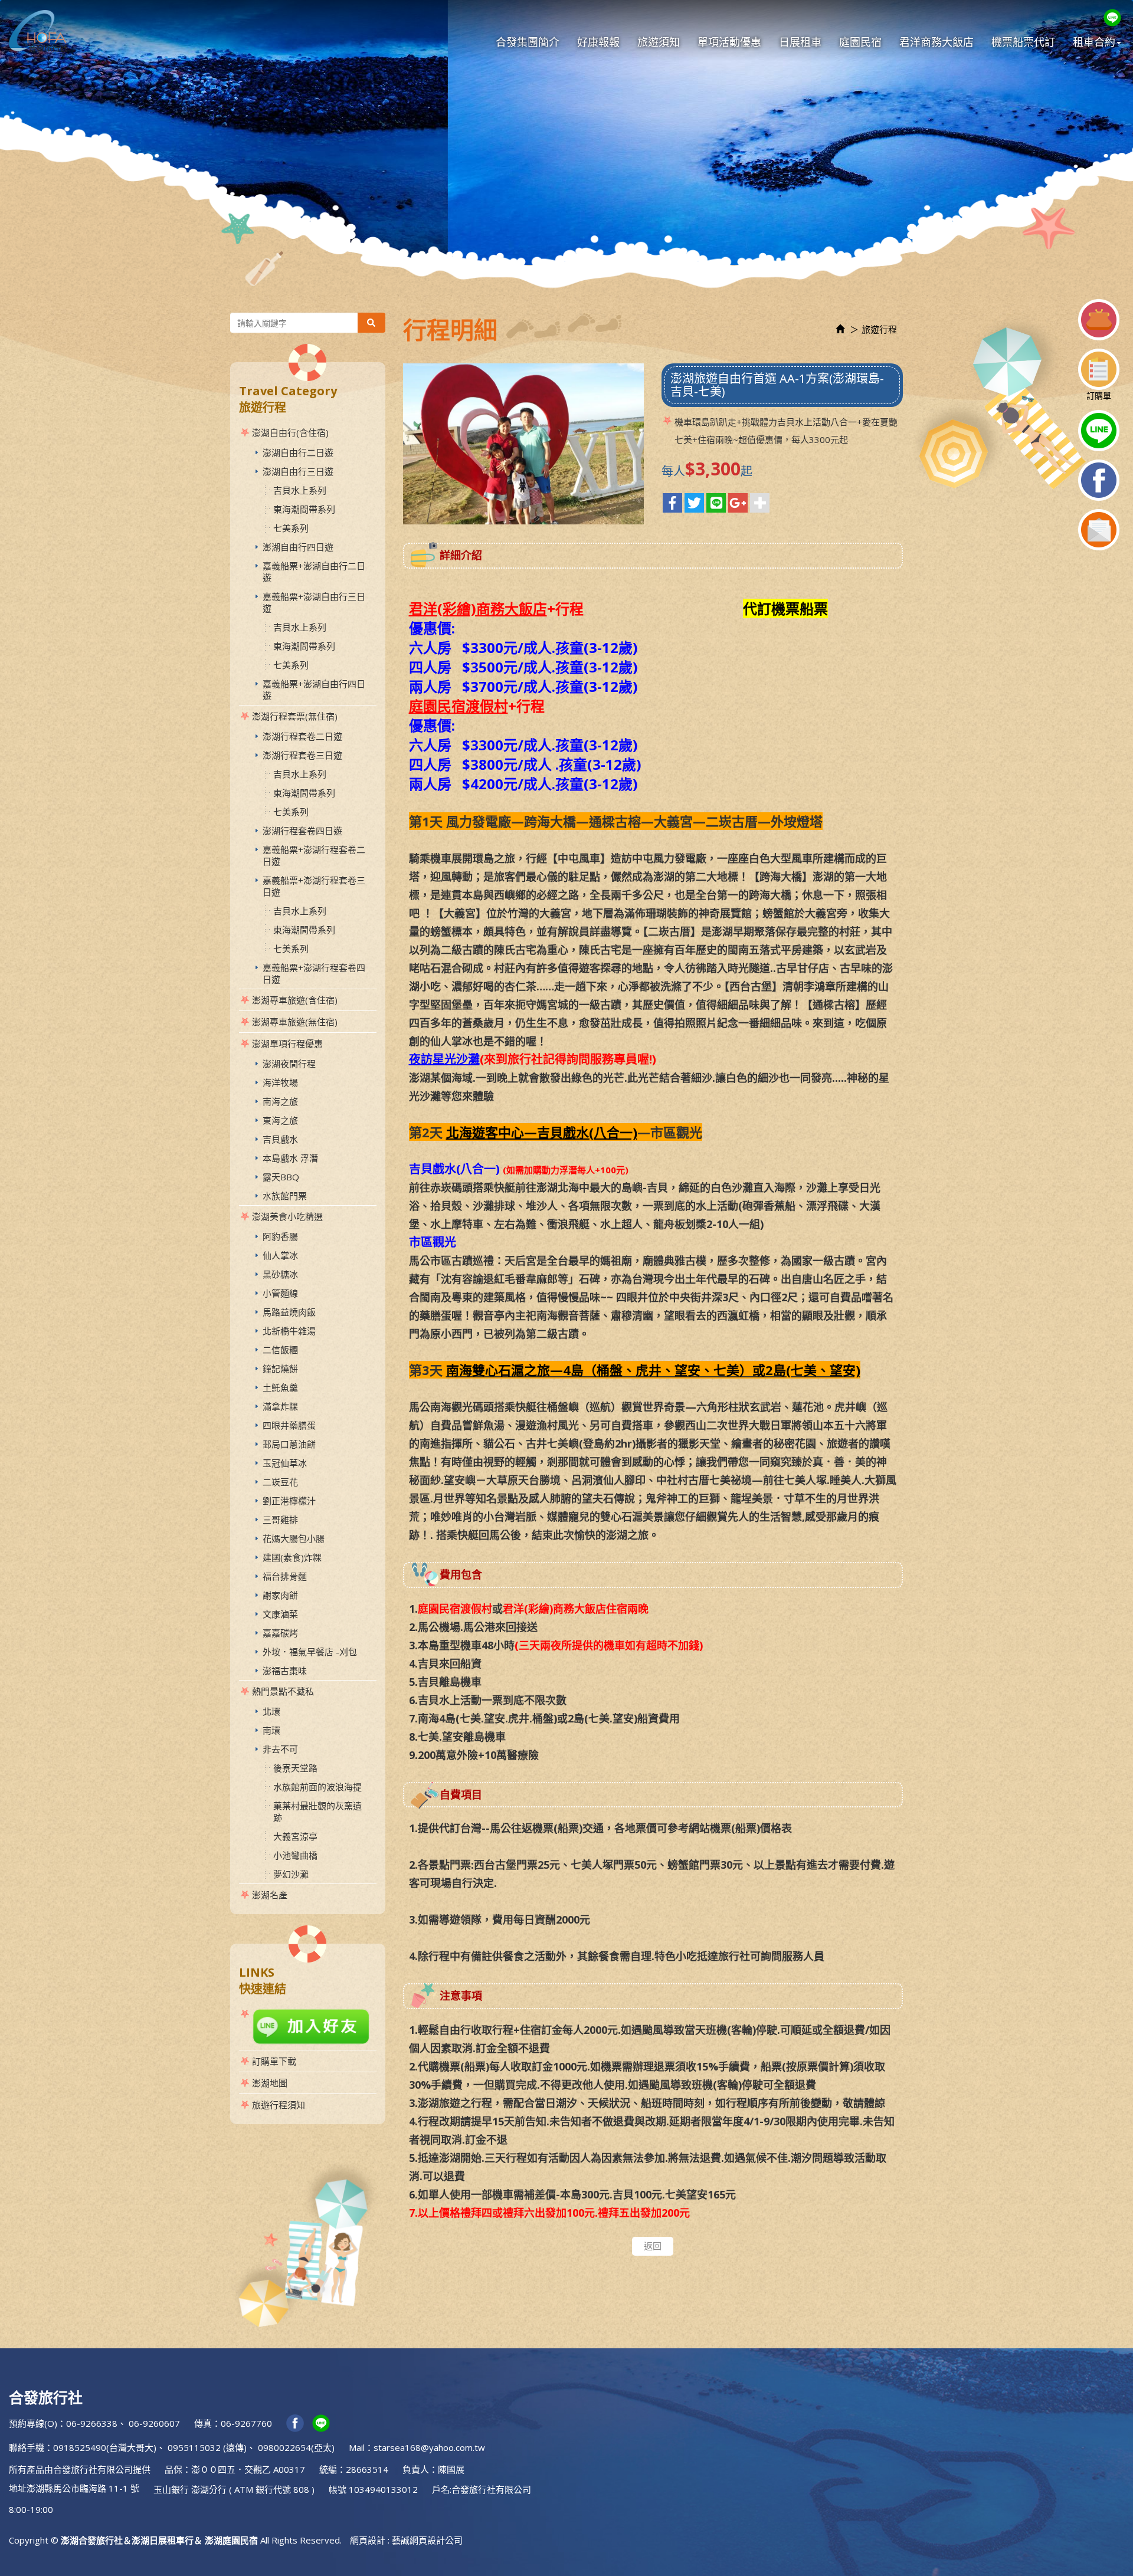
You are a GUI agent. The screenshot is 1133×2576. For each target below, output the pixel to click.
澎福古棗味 (285, 1671)
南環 (271, 1730)
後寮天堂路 (295, 1768)
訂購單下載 (274, 2061)
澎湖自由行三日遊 (298, 471)
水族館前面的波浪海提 (317, 1787)
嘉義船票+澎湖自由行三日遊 (314, 602)
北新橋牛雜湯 (289, 1331)
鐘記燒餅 (280, 1369)
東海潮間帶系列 (304, 509)
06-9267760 (246, 2423)
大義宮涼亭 (295, 1836)
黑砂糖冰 (280, 1274)
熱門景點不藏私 (283, 1691)
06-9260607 (154, 2423)
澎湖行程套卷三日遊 (302, 755)
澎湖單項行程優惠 (287, 1043)
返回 (653, 2246)
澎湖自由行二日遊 (298, 452)
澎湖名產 (270, 1895)
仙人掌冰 (280, 1255)
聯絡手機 (27, 2447)
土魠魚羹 (280, 1387)
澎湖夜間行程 (289, 1064)
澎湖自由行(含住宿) (290, 432)
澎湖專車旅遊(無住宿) (295, 1022)
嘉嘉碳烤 (280, 1633)
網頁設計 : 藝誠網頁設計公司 (406, 2540)
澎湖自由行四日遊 (298, 547)
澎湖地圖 (270, 2083)
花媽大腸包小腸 (294, 1538)
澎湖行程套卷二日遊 (302, 736)
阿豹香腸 (280, 1236)
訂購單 (1099, 396)
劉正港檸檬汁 (289, 1501)
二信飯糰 (280, 1350)
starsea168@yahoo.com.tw (429, 2447)
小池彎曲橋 (295, 1855)
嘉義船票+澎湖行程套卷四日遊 (314, 973)
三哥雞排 (280, 1520)
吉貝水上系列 (300, 490)
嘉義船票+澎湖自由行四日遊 (314, 690)
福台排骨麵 (285, 1576)
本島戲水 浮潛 (290, 1158)
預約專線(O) (33, 2423)
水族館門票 (285, 1196)
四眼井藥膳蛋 (289, 1425)
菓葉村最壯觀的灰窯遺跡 (317, 1812)
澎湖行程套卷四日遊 (302, 831)
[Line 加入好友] (308, 2027)
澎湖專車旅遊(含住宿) (295, 1000)
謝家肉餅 (280, 1595)
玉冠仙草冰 (285, 1463)
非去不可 (280, 1749)
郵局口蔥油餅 (289, 1444)
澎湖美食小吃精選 (287, 1216)
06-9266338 (92, 2423)
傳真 (203, 2423)
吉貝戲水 (280, 1139)
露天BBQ (281, 1177)
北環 (271, 1711)
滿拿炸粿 (280, 1406)
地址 (18, 2488)
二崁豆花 (280, 1482)
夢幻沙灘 (291, 1874)
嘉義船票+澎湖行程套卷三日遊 (314, 886)
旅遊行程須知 (279, 2105)
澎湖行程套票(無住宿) (295, 716)
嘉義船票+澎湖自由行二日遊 (314, 572)
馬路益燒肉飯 (289, 1312)
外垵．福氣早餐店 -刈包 (310, 1652)
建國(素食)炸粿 (292, 1557)
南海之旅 (280, 1101)
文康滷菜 (280, 1614)
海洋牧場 (280, 1082)
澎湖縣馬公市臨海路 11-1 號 (83, 2488)
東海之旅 (280, 1120)
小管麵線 (280, 1293)
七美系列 (291, 528)
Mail (357, 2447)
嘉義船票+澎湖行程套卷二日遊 (314, 855)
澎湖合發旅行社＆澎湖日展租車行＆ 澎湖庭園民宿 (38, 31)
